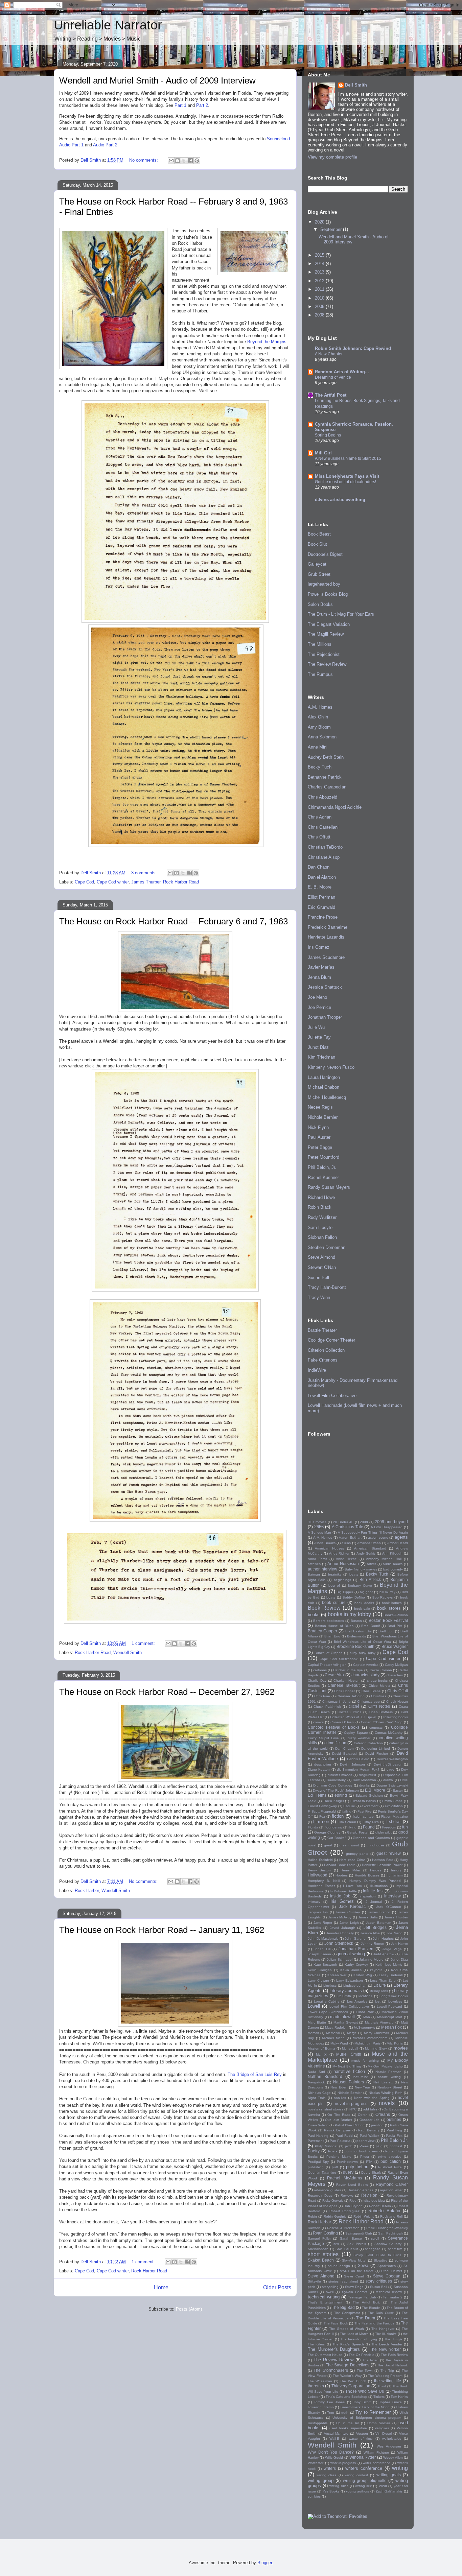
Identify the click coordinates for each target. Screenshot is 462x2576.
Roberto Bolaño (384, 2211)
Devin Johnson (352, 1764)
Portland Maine (339, 2157)
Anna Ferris (317, 1559)
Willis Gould (334, 2457)
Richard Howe (321, 1197)
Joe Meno (317, 997)
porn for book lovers (361, 2151)
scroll (375, 2238)
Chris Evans (371, 1691)
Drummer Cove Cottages (333, 1785)
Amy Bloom (319, 727)
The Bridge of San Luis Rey (255, 2074)
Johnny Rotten (373, 1944)
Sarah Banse (351, 2238)
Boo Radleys (383, 1597)
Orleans (383, 2114)
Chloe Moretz (379, 1686)
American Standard (370, 1548)
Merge (352, 2033)
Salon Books (320, 604)
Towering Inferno (321, 2407)
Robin (312, 2216)
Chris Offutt (319, 837)
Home (161, 2287)
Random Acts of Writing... (342, 372)
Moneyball (350, 2048)
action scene (378, 1538)
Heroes (376, 1870)
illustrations (379, 1886)
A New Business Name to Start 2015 (348, 458)
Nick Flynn (318, 1127)
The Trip (387, 2371)
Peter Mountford (324, 1157)
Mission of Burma (321, 2048)
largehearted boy (324, 584)
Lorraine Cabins (327, 2001)
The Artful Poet (331, 395)
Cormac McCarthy (389, 1733)
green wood (349, 1845)
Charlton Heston (346, 1681)
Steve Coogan (387, 2276)
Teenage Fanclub (362, 2297)
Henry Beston (319, 1870)
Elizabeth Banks (363, 1801)
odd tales (370, 2109)
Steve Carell (354, 2276)
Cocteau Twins (349, 1712)
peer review (365, 2141)
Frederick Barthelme (328, 927)
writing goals (389, 2475)
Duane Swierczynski (392, 1785)
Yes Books (331, 2491)
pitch (349, 2146)
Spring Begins (328, 435)
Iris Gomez (319, 947)
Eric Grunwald (321, 907)
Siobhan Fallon (322, 1237)
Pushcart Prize (390, 2167)
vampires (382, 2428)
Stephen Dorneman (327, 1247)
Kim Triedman (321, 1057)
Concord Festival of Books (334, 1727)
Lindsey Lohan (355, 1986)
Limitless (330, 1986)
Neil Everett (383, 2082)
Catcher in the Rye (348, 1670)
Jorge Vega (392, 1949)
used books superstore (348, 2428)
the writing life (388, 2381)
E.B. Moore (375, 1790)
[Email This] (171, 161)
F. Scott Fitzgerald (322, 1811)
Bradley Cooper (322, 1631)
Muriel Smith (349, 2054)
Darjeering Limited (376, 1748)
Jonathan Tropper (325, 1017)
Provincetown (347, 2162)
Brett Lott (386, 1631)
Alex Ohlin (318, 717)
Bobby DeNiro (354, 1597)
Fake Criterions (323, 1360)
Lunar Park (365, 2012)
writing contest (356, 2475)
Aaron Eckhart (350, 1538)
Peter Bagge (320, 1147)
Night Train (317, 2098)
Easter (398, 1790)
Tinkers (379, 2397)
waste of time (361, 2439)
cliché (354, 1706)
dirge (390, 1769)
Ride (353, 2201)
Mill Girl (323, 453)
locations (365, 1996)
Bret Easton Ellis (359, 1631)
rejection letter (391, 2190)
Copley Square (356, 1733)
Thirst (382, 2386)
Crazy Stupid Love (323, 1738)
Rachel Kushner (323, 1177)
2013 (320, 272)
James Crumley (348, 1912)
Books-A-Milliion (396, 1615)
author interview (322, 1569)
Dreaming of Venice (333, 377)
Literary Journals (346, 1991)
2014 (320, 264)
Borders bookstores (329, 1621)
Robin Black (320, 1207)
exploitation (394, 1806)
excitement (370, 1806)
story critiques (379, 2281)
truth (345, 2413)
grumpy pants (357, 1854)
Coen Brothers (381, 1712)
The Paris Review (394, 2355)
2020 (320, 222)
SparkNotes (387, 2266)
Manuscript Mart (390, 2017)
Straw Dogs (354, 2287)
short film (395, 2249)
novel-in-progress (351, 2104)
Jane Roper (323, 1923)
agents (401, 1537)
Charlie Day (317, 1681)
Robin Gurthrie (335, 2216)
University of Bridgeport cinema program (367, 2418)
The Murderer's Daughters (334, 2349)
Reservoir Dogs (320, 2195)
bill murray (387, 1592)
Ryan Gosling (325, 2233)
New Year (363, 2087)
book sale (362, 1609)
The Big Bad (343, 2307)
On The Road (339, 2115)
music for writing (365, 2061)
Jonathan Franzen (356, 1949)
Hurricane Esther (321, 1886)
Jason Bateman (379, 1923)
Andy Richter (339, 1553)
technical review (389, 2292)
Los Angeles (357, 2001)
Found (369, 1827)
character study (365, 1675)
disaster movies (340, 1775)
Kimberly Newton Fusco (331, 1067)
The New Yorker (385, 2349)
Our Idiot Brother (339, 2120)
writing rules (339, 2486)
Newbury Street (390, 2087)
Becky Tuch (320, 767)
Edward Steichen (369, 1795)
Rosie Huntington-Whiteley (387, 2228)
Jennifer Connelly (340, 1933)
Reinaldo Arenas (361, 2190)
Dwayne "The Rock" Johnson (336, 1790)
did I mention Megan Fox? (358, 1769)
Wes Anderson (389, 2446)
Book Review (324, 1608)
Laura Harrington (324, 1077)
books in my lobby (350, 1614)
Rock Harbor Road (181, 882)
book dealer (364, 1603)
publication (391, 2161)
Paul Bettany (369, 2130)
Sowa (363, 2265)
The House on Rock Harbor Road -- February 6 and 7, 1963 (174, 921)
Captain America (366, 1665)
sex (336, 2244)
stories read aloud (343, 2281)
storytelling (330, 2287)
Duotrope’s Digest (325, 554)
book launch (392, 1603)
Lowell (314, 2006)
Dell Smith (356, 85)
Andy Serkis (366, 1553)
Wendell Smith (128, 1652)
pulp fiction (357, 2167)
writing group (321, 2480)
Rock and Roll (391, 2216)
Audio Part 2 (105, 145)
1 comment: (144, 1643)
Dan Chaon (319, 867)
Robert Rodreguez (344, 2211)
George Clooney (327, 1832)
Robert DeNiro (380, 2206)
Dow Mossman (364, 1780)
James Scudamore (326, 957)
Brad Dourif (371, 1626)
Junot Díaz (399, 1959)
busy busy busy (363, 1653)
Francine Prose (323, 917)
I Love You (352, 1886)
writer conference (377, 2463)
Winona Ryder (363, 2457)
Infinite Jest (373, 1891)
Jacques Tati (318, 1912)
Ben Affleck (370, 1579)
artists (372, 1564)
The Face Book (336, 2323)
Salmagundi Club (359, 2233)
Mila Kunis (395, 2043)
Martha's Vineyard (379, 2022)
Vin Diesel (384, 2433)
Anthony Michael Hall (384, 1559)
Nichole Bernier (323, 1117)
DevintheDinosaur (388, 1764)
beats (354, 1574)
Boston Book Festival (388, 1620)
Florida (313, 1827)
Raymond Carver (392, 2184)
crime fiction (335, 1743)
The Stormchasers (331, 2370)
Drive (404, 1780)
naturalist (361, 2077)
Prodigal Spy (318, 2162)
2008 (320, 315)
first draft (394, 1822)
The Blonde (371, 2308)
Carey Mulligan (396, 1665)
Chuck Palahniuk (327, 1707)
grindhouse (375, 1845)
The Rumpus (320, 674)
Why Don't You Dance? (331, 2452)
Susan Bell (318, 1278)
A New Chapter (329, 354)
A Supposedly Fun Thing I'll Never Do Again (373, 1532)
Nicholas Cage (319, 2093)
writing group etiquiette (365, 2480)
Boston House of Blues (334, 1626)
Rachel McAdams (344, 2178)
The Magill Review (326, 634)
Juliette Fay (319, 1037)
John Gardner (355, 1939)
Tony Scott (362, 2402)
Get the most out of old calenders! (345, 482)
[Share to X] (184, 161)
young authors (357, 2491)
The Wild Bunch (353, 2381)
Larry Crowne (318, 1980)
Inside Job (340, 1896)
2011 (320, 289)
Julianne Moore (371, 1959)
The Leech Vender (387, 2344)
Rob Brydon (353, 2206)
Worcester (316, 2463)
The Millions (320, 644)
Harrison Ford (383, 1860)
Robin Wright (364, 2216)
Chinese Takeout (344, 1685)
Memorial (333, 2033)
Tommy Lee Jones (329, 2402)
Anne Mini (318, 747)
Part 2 (202, 105)
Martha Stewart (346, 2022)
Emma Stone (392, 1801)
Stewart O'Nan (322, 1267)
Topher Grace (390, 2402)
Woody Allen (393, 2457)
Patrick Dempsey (337, 2130)
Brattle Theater (322, 1330)
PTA (369, 2162)
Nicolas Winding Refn (386, 2093)
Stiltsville (314, 2281)
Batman (314, 1574)
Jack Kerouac (352, 1906)
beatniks (335, 1574)
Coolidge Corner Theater (331, 1340)
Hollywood (318, 1875)
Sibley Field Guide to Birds (377, 2255)
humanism (395, 1875)
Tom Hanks (399, 2397)
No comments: (144, 160)
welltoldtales (392, 2439)
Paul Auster (319, 1137)
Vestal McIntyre (336, 2433)
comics (318, 1722)
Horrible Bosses (367, 1875)
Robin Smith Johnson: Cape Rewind (353, 348)
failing (347, 1811)
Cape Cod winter (113, 882)
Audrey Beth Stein (326, 757)
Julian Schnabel (339, 1959)
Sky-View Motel (354, 2260)
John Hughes (383, 1939)
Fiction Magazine (395, 1816)
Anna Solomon (322, 737)
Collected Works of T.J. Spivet (353, 1717)
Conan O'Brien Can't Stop (382, 1722)
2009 (320, 306)
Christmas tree (368, 1701)
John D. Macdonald (323, 1939)
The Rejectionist (324, 654)
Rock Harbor (87, 1890)
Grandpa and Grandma (371, 1838)
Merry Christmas (376, 2033)
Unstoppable (318, 2423)
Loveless (395, 2001)
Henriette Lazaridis (326, 937)
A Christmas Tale (347, 1527)
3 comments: (145, 873)
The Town (365, 2371)
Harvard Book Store (340, 1865)
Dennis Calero (358, 1759)
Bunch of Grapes (329, 1653)
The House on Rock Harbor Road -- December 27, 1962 (167, 1692)
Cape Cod (84, 882)
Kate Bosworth (325, 1965)
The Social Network (392, 2365)
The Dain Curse (381, 2313)
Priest (365, 2157)
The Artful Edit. (366, 2302)
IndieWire (317, 1370)
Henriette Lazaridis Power (382, 1865)
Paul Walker (369, 2136)
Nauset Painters (349, 2082)
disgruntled (367, 1775)
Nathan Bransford (325, 2076)
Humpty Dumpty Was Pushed (375, 1881)
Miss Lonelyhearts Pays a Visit (347, 476)
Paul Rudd (344, 2136)
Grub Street (319, 574)
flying (352, 1827)
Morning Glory (376, 2048)
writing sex (363, 2486)
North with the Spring (372, 2098)
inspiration (368, 1896)
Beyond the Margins (267, 342)
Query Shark (371, 2172)
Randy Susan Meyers (329, 1187)
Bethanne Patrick (325, 777)
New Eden (339, 2087)
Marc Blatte (317, 2022)
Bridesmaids (356, 1636)
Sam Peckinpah (390, 2233)
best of (334, 1586)
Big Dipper (345, 1592)
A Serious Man (319, 1532)
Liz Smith (344, 1996)
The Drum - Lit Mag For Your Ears (341, 614)
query (348, 2172)
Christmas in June (336, 1701)
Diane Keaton (319, 1769)
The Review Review (327, 664)
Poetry (314, 2151)
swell (330, 2292)
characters (395, 1675)
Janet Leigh (349, 1923)
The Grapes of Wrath (346, 2329)
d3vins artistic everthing (340, 500)
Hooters (342, 1875)
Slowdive (381, 2260)
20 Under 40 (343, 1522)
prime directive (390, 2157)
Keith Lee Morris (389, 1965)
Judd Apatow (384, 1954)
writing (400, 2468)
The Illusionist (386, 2334)
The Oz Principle (362, 2355)
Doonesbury (336, 1780)
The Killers (316, 2344)
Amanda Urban (369, 1543)
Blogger (265, 2563)
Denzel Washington (392, 1759)
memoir (313, 2033)
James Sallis (368, 1917)
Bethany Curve (360, 1586)
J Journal (374, 1902)
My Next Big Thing (347, 2066)
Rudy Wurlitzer (322, 1217)
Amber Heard (398, 1543)
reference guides (328, 2190)
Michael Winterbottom (370, 2038)
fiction (338, 1816)
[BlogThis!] (178, 161)
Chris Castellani (323, 827)
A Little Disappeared (387, 1527)
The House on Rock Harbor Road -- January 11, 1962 (162, 1930)
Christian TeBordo (325, 847)
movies (401, 2048)
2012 (320, 281)
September (332, 229)
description (323, 1764)
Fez (322, 1816)
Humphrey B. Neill (324, 1881)
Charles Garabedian (327, 787)
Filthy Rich (371, 1822)
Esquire (349, 1806)
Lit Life (380, 1985)
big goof (366, 1592)
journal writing (351, 1954)
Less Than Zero (383, 1980)
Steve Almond (321, 1257)
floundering (333, 1827)
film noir (321, 1822)
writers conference (364, 2468)
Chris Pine (322, 1696)
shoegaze (373, 2249)
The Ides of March (354, 2334)
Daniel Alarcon (322, 877)
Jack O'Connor (388, 1907)
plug (379, 2146)
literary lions (379, 1991)
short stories (323, 2254)
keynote (376, 1970)
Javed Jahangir (342, 1928)
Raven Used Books (352, 2185)
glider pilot (384, 1832)
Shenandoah (318, 2249)
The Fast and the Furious (375, 2323)
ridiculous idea (374, 2201)
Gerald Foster (358, 1832)
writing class (326, 2475)
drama (388, 1780)
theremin (316, 2386)
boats (331, 1597)
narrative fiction (349, 2071)
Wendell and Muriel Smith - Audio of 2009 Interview (157, 80)
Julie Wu (316, 1027)
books (314, 1615)
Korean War (337, 1975)
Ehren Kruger (333, 1801)
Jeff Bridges (375, 1927)
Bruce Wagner (395, 1646)
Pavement (316, 2141)
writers (330, 2468)
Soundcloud (278, 139)
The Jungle (393, 2339)
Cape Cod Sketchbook (339, 1659)
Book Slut (317, 544)
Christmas (379, 1696)
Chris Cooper (344, 1691)
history (396, 1870)
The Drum (366, 2318)
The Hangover (383, 2329)
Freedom (389, 1827)
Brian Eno (332, 1636)
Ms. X (321, 2054)
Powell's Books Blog (328, 594)
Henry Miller (350, 1870)
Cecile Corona (381, 1670)
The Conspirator (347, 2313)
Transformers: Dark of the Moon (365, 2407)
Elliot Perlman (321, 897)
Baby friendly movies (361, 1569)
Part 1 (180, 105)
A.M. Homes (320, 707)
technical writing (324, 2297)
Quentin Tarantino (322, 2172)
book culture (334, 1602)
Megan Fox (391, 2027)
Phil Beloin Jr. (394, 2140)
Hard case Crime (352, 1860)
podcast (396, 2146)
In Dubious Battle (343, 1891)
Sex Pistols (357, 2244)
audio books (393, 1564)
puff (335, 2167)
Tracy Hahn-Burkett (327, 1287)
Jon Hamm (399, 1944)
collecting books (395, 1717)
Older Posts (277, 2287)
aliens (346, 1543)
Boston (356, 1621)
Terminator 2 (393, 2297)
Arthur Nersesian (343, 1564)
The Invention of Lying (359, 2339)
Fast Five (365, 1811)
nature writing (389, 2077)
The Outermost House (325, 2355)
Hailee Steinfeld (320, 1860)
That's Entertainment (325, 2302)
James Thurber (146, 882)
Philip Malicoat (326, 2146)
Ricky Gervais (333, 2201)
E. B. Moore (320, 887)
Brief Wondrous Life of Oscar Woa (363, 1642)
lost (378, 2001)
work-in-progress (343, 2463)
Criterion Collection (326, 1350)
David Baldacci (344, 1754)
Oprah (363, 2115)
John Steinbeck (339, 1943)
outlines (394, 2119)
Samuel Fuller (319, 2238)
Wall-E (334, 2439)
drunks (364, 1785)
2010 (320, 298)
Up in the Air (348, 2423)
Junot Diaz (318, 1047)
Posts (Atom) (189, 2309)
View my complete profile (332, 157)
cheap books (377, 1681)
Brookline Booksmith (355, 1646)
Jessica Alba (370, 1933)
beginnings (342, 1580)
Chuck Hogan (397, 1701)
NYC (353, 2109)
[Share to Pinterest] (197, 161)
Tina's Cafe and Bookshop (346, 2397)
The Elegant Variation (329, 624)
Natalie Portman (389, 2072)
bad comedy (393, 1569)
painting (377, 2125)
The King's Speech (348, 2344)
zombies (314, 2496)
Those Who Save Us (365, 2391)
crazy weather (359, 1738)
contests (376, 1728)
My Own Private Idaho (385, 2066)
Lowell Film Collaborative (332, 1396)
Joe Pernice (319, 1007)
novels (387, 2103)
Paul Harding (318, 2136)
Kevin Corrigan (320, 1970)
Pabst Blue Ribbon (350, 2125)
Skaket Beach (321, 2260)
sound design (339, 2266)
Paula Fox (394, 2136)
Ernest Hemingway (322, 1806)
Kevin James (351, 1970)
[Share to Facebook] (190, 161)
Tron (331, 2413)
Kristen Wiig (363, 1975)
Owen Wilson (318, 2125)
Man (367, 2017)
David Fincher (377, 1754)
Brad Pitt (395, 1626)
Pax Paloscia (340, 2141)
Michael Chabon (324, 1087)
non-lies (340, 2098)
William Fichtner (376, 2452)
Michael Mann (333, 2038)
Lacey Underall (391, 1975)
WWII (383, 2486)
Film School (347, 1822)
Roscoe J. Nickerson (343, 2228)
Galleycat (317, 564)
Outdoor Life (370, 2120)
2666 (319, 1527)
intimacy (314, 1902)
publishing (316, 2167)
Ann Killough (392, 1553)
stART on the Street (357, 2271)
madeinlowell (342, 2017)
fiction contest (363, 1816)
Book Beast (319, 534)
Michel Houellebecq (327, 1097)
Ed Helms (317, 1795)
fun (405, 1827)
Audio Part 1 (71, 145)
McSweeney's (364, 2027)
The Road (371, 2360)
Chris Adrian (320, 817)
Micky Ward (339, 2043)
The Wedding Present (385, 2376)
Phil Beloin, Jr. (322, 1167)
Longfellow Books (394, 1996)
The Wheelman (320, 2381)
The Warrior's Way (347, 2376)
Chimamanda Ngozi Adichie (335, 807)
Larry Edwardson (350, 1980)
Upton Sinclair (379, 2423)
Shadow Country (388, 2244)
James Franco (379, 1912)
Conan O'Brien (342, 1722)
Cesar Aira (334, 1675)
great (328, 1845)
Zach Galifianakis (389, 2491)
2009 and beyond (391, 1522)
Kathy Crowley (356, 1965)
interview (392, 1896)
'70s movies (317, 1522)
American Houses (330, 1548)
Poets (333, 2151)
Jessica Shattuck (325, 987)
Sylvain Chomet (355, 2292)
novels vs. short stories (326, 2109)
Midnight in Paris (367, 2043)
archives (314, 1564)
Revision (369, 2195)
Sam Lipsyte (320, 1227)
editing (341, 1795)
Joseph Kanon (319, 1954)
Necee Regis (320, 1107)
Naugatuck (316, 2082)
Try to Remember (373, 2412)
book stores (389, 1608)
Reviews (347, 2195)
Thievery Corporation (351, 2386)
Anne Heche (346, 1559)
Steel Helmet (392, 2271)
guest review (389, 1853)
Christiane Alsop (324, 857)
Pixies (364, 2146)
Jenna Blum (319, 977)
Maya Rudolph (336, 2027)
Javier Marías (321, 967)
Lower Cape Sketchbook (328, 2012)
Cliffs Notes (379, 1706)
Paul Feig (394, 2130)
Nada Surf (316, 2072)
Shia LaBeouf (347, 2249)
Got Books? (337, 1838)
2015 (320, 255)
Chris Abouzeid (322, 797)
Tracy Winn (319, 1297)
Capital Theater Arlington (327, 1665)
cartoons (320, 1670)
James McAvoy (340, 1917)
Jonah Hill (322, 1949)
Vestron (362, 2433)
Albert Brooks (325, 1543)
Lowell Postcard (389, 2006)
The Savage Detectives (347, 2365)
